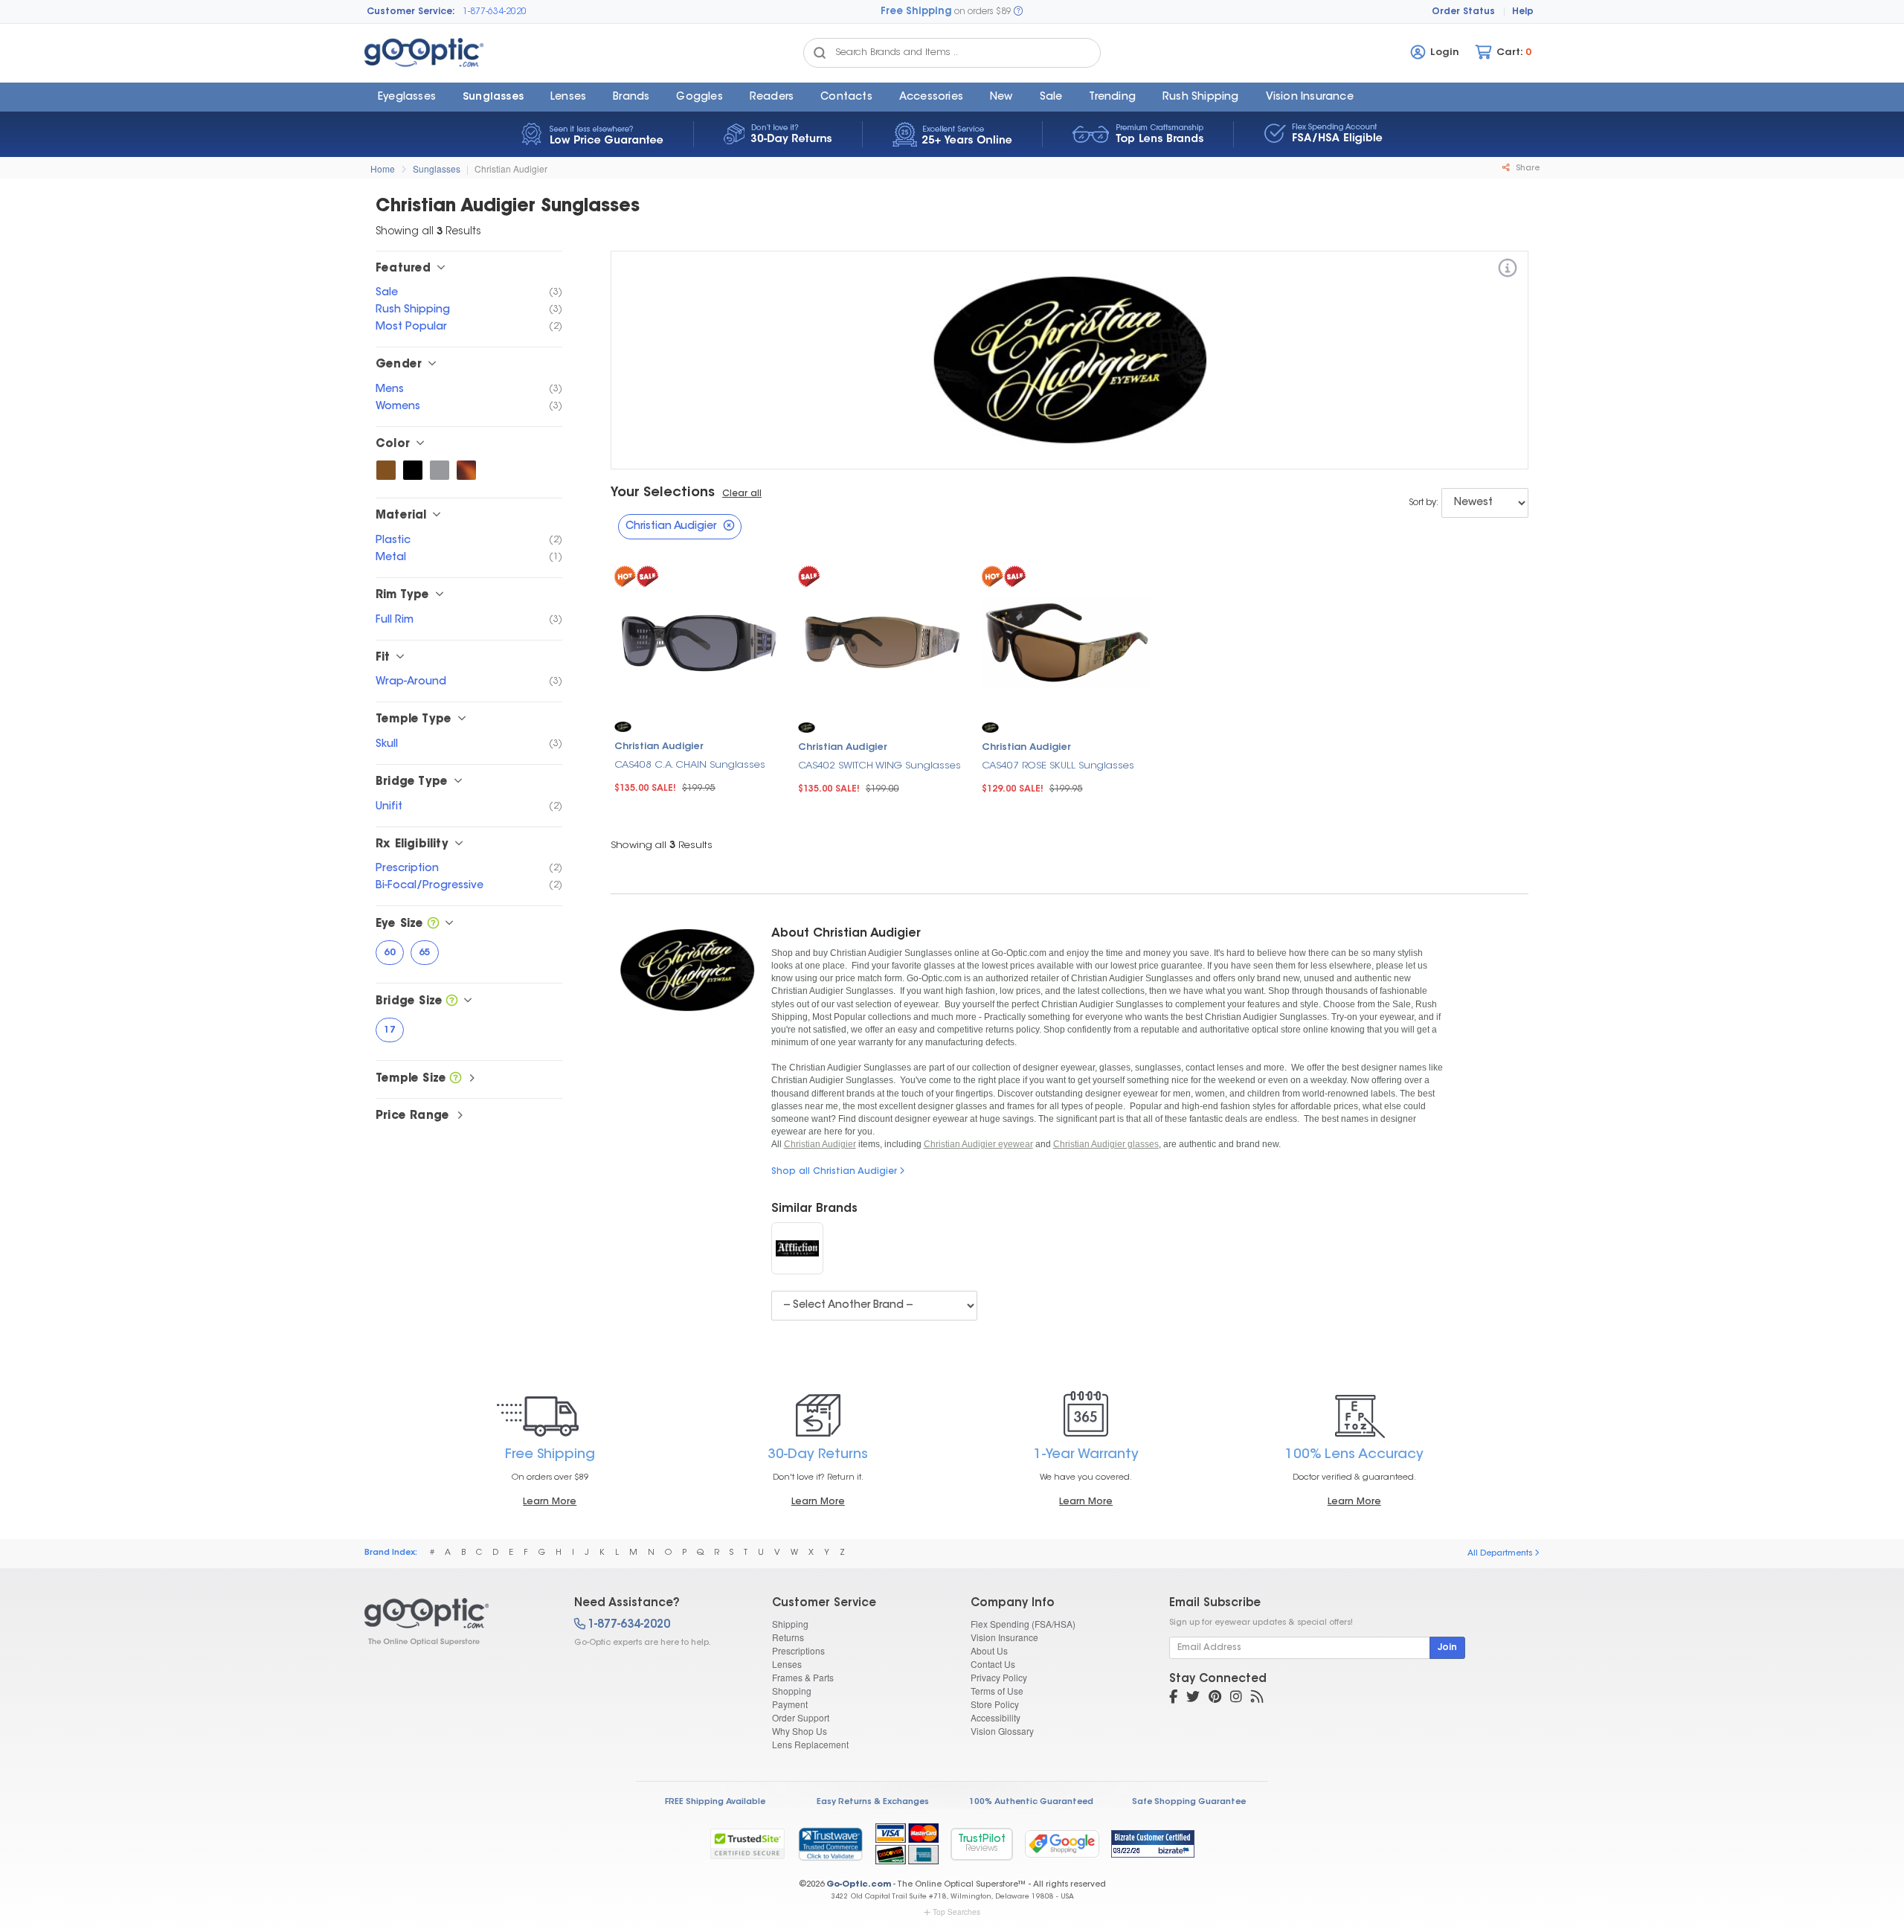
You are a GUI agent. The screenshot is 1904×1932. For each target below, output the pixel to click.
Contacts (846, 97)
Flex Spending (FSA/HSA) (1023, 1624)
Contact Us (993, 1664)
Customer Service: (411, 12)
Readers (772, 97)
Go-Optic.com (859, 1885)
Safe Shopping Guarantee (1189, 1802)
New (1001, 97)
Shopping (792, 1691)
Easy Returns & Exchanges (873, 1802)
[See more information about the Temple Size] (456, 1079)
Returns (788, 1637)
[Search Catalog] (820, 53)
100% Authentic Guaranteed (1031, 1802)
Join (1447, 1648)
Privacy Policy (999, 1677)
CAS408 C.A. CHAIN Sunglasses (690, 765)
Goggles (699, 97)
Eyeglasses (407, 97)
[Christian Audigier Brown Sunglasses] (386, 470)
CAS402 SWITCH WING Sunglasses (879, 766)
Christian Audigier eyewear (978, 1144)
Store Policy (995, 1704)
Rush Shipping (1201, 97)
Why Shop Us (800, 1731)
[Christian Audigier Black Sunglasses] (413, 470)
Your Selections (663, 493)
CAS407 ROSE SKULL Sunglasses (1058, 766)
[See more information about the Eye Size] (433, 924)
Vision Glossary (1002, 1731)
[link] (830, 1843)
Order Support (801, 1717)
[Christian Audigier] (1508, 270)
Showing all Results (662, 845)
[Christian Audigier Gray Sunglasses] (440, 470)
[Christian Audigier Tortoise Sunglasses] (466, 470)
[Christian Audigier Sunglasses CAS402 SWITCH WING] (882, 641)
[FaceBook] (1173, 1698)
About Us (989, 1650)
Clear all (742, 494)
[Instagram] (1236, 1698)
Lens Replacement (810, 1744)
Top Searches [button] (956, 1912)
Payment (790, 1704)
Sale (1051, 97)
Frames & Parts (803, 1677)
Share (1527, 169)
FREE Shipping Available (715, 1802)
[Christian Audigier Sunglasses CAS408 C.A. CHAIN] (699, 640)
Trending (1112, 97)
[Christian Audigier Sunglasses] (456, 1622)
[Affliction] (797, 1248)
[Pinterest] (1215, 1698)
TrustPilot (982, 1844)
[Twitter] (1193, 1698)
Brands (631, 97)
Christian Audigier (511, 169)
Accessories (931, 97)
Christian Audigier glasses (1106, 1144)
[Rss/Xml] (1257, 1698)
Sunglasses (493, 97)
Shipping (790, 1624)
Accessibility (996, 1717)
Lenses (568, 97)
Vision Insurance (1004, 1637)
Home (383, 169)
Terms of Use (997, 1691)
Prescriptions (798, 1650)
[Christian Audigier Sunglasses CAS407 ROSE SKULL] (1066, 641)
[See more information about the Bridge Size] (452, 1002)
